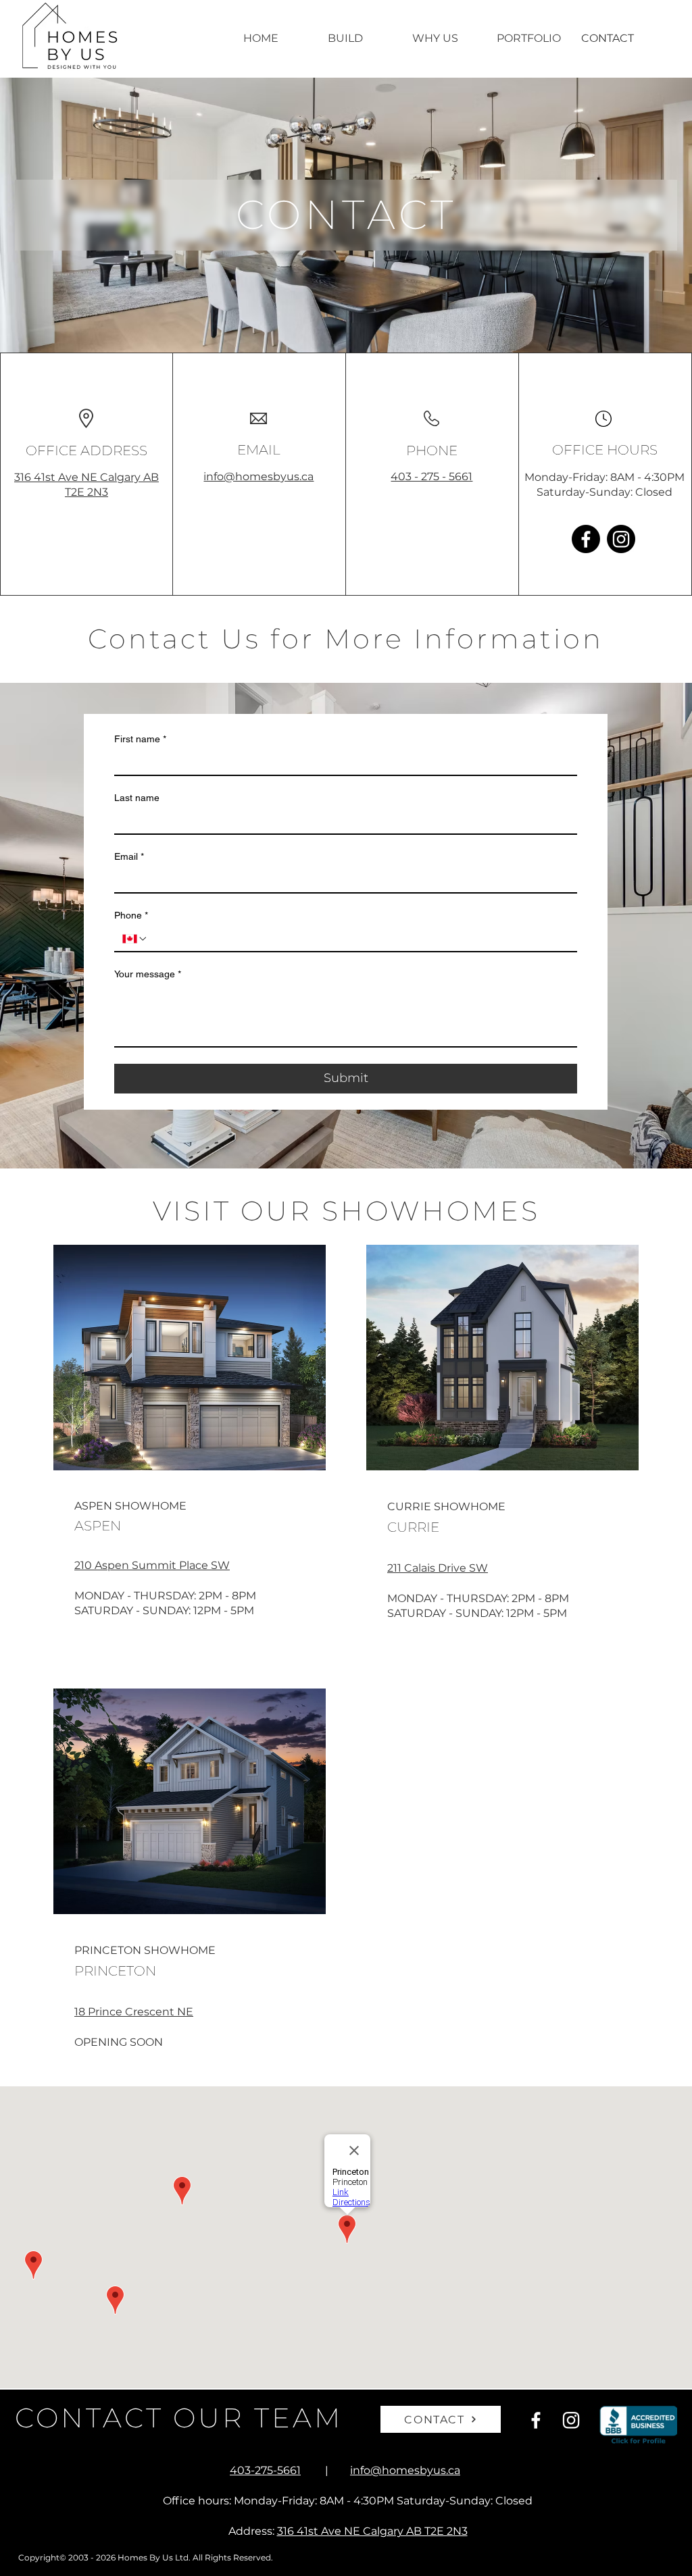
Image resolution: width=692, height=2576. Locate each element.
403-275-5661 (265, 2470)
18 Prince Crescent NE (134, 2012)
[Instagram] (621, 539)
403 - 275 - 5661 (431, 476)
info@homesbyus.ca (258, 476)
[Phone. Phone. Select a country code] (135, 939)
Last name (137, 798)
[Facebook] (586, 539)
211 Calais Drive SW (438, 1568)
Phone (131, 915)
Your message (148, 974)
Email (129, 856)
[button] (360, 38)
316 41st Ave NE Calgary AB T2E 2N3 (372, 2531)
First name (140, 739)
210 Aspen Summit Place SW (152, 1565)
